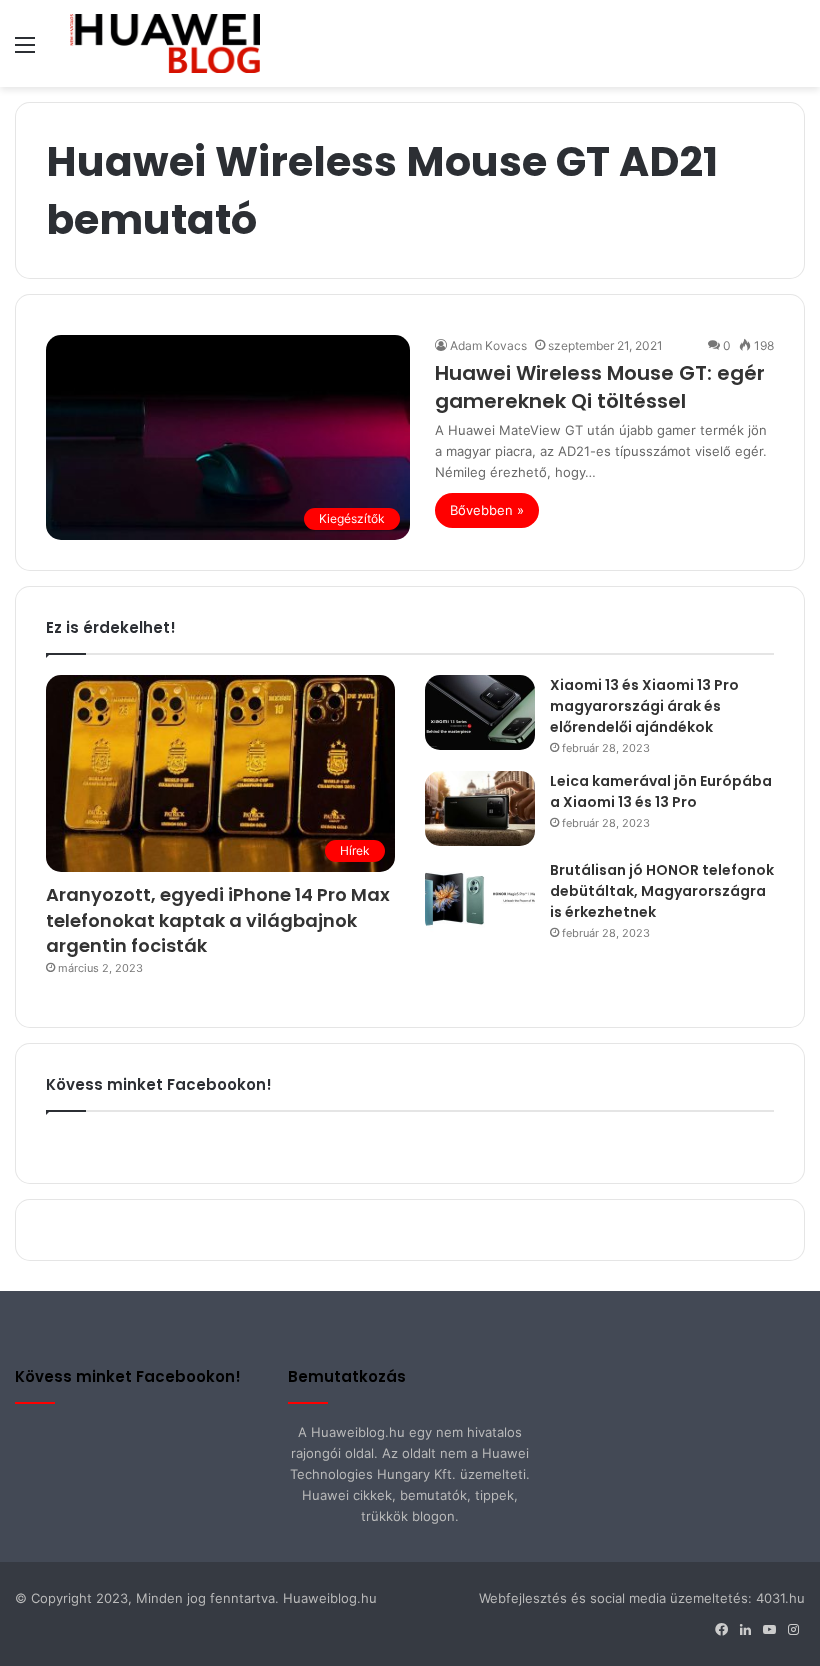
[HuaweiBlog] (165, 43)
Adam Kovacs (488, 345)
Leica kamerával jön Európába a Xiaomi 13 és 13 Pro (661, 791)
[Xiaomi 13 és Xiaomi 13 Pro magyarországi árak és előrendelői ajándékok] (480, 712)
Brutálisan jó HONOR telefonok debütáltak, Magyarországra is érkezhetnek (662, 891)
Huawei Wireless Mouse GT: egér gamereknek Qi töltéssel (600, 387)
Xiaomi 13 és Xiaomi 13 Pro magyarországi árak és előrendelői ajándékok (644, 706)
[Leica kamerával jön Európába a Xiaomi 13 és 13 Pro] (480, 808)
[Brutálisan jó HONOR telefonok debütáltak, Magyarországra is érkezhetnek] (480, 897)
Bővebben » (487, 510)
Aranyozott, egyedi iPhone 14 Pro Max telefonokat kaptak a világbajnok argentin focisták (218, 919)
